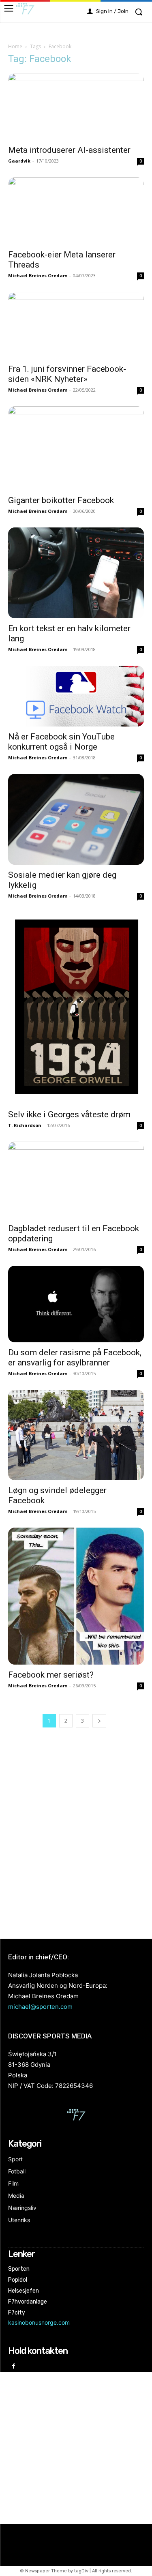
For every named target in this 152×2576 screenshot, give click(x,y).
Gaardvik (19, 161)
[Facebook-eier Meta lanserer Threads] (76, 211)
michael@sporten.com (40, 2007)
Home (15, 46)
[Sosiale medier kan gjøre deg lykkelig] (76, 819)
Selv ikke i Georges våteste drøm (69, 1114)
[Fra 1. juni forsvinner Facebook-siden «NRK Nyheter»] (76, 325)
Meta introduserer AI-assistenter (69, 150)
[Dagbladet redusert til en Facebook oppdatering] (76, 1180)
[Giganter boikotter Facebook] (76, 448)
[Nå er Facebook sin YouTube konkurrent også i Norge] (76, 696)
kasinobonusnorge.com (39, 2322)
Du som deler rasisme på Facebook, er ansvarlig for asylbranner (75, 1358)
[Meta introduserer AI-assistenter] (76, 106)
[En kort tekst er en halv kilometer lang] (76, 573)
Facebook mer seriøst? (51, 1675)
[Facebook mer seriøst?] (76, 1596)
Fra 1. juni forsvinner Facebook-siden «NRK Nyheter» (67, 374)
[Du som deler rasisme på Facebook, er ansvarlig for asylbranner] (76, 1304)
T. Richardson (25, 1125)
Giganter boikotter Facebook (61, 500)
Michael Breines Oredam (38, 275)
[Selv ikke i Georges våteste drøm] (76, 1008)
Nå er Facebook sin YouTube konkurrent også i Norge (61, 742)
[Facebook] (14, 2367)
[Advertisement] (76, 1834)
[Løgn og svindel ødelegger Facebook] (76, 1435)
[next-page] (99, 1721)
